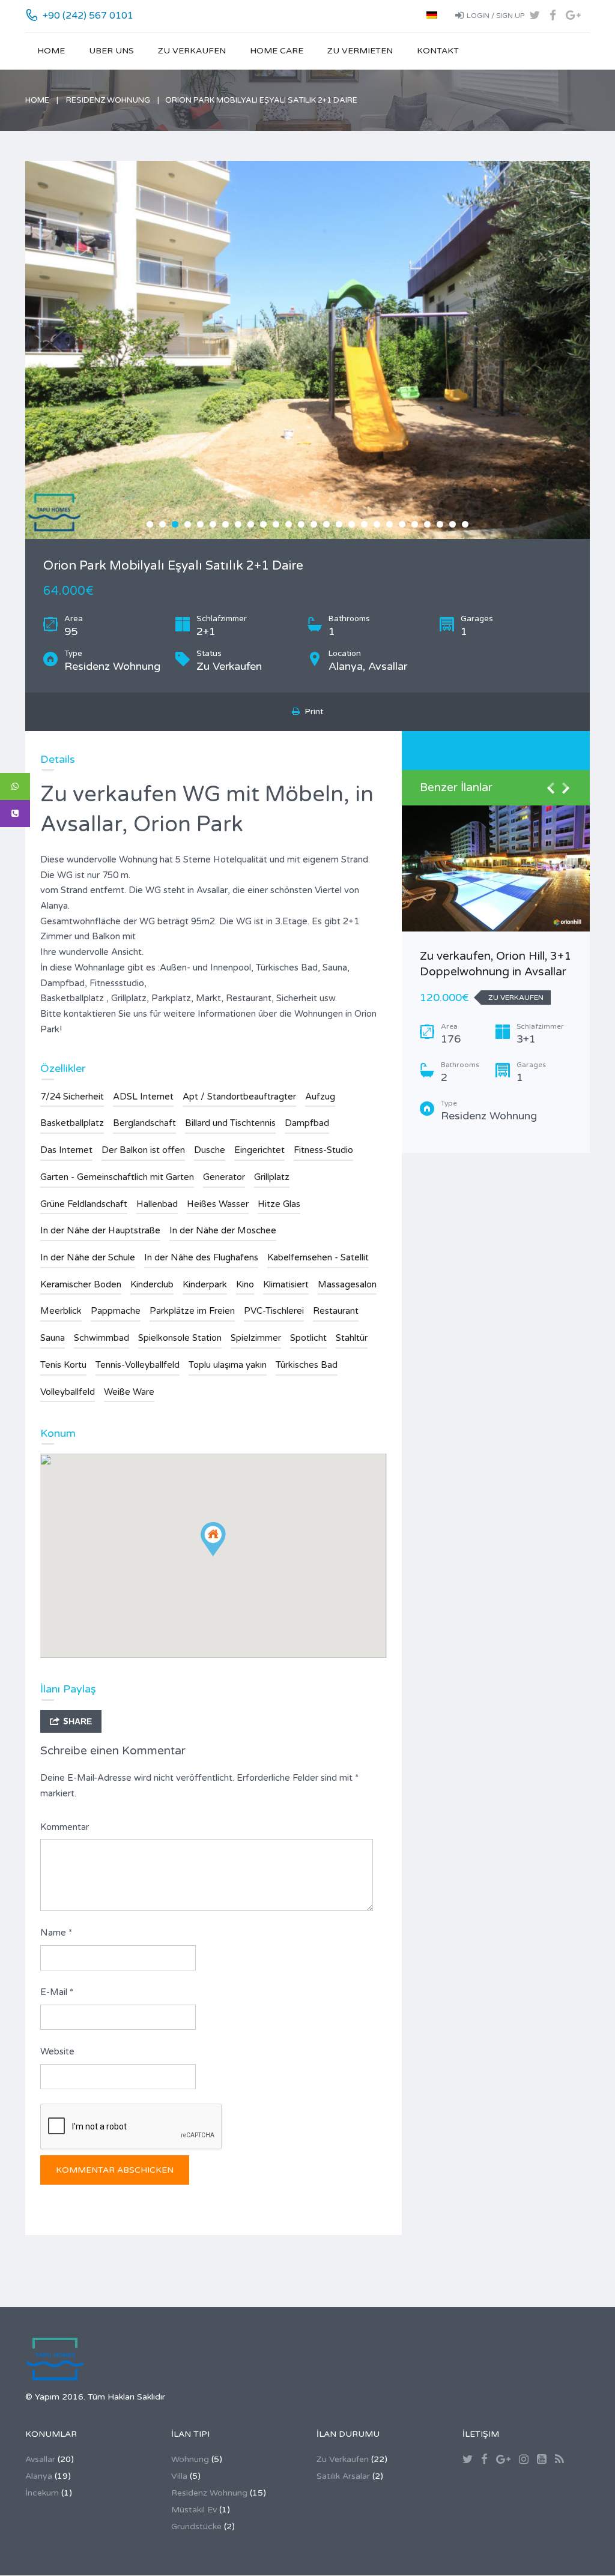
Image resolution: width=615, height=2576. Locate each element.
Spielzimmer (256, 1338)
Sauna (53, 1338)
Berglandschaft (144, 1123)
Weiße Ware (129, 1392)
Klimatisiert (286, 1284)
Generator (224, 1177)
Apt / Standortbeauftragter (239, 1097)
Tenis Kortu (63, 1365)
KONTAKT (438, 51)
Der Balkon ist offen (143, 1150)
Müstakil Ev (194, 2510)
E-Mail (57, 1992)
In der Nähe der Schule (88, 1257)
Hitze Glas (279, 1204)
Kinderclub (152, 1284)
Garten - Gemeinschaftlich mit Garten (117, 1177)
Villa (179, 2476)
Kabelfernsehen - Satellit (318, 1257)
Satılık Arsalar (343, 2476)
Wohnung (190, 2459)
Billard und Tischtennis (230, 1123)
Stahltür (352, 1338)
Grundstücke (196, 2526)
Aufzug (320, 1097)
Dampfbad (307, 1123)
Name (56, 1933)
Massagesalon (347, 1284)
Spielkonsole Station (180, 1338)
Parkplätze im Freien (192, 1311)
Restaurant (336, 1311)
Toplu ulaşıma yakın (228, 1365)
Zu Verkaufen (343, 2459)
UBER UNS (111, 51)
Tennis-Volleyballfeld (138, 1365)
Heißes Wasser (218, 1204)
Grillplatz (272, 1177)
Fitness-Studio (323, 1150)
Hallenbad (157, 1204)
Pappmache (116, 1311)
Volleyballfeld (68, 1392)
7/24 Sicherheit (72, 1097)
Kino (245, 1284)
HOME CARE (277, 51)
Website (57, 2051)
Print (312, 712)
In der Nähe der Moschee (223, 1230)
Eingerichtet (259, 1150)
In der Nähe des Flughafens (201, 1257)
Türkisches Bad (307, 1365)
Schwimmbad (101, 1338)
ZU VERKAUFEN (192, 51)
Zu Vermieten (360, 51)
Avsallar (40, 2459)
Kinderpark (205, 1284)
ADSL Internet (143, 1097)
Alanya (39, 2476)
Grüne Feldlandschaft (84, 1204)
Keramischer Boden (81, 1284)
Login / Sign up (495, 16)
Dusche (210, 1150)
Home (51, 51)
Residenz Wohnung (108, 100)
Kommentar (65, 1827)
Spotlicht (308, 1338)
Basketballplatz (72, 1123)
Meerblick (61, 1311)
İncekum (42, 2493)
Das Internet (66, 1150)
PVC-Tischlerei (274, 1311)
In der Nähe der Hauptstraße (100, 1230)
